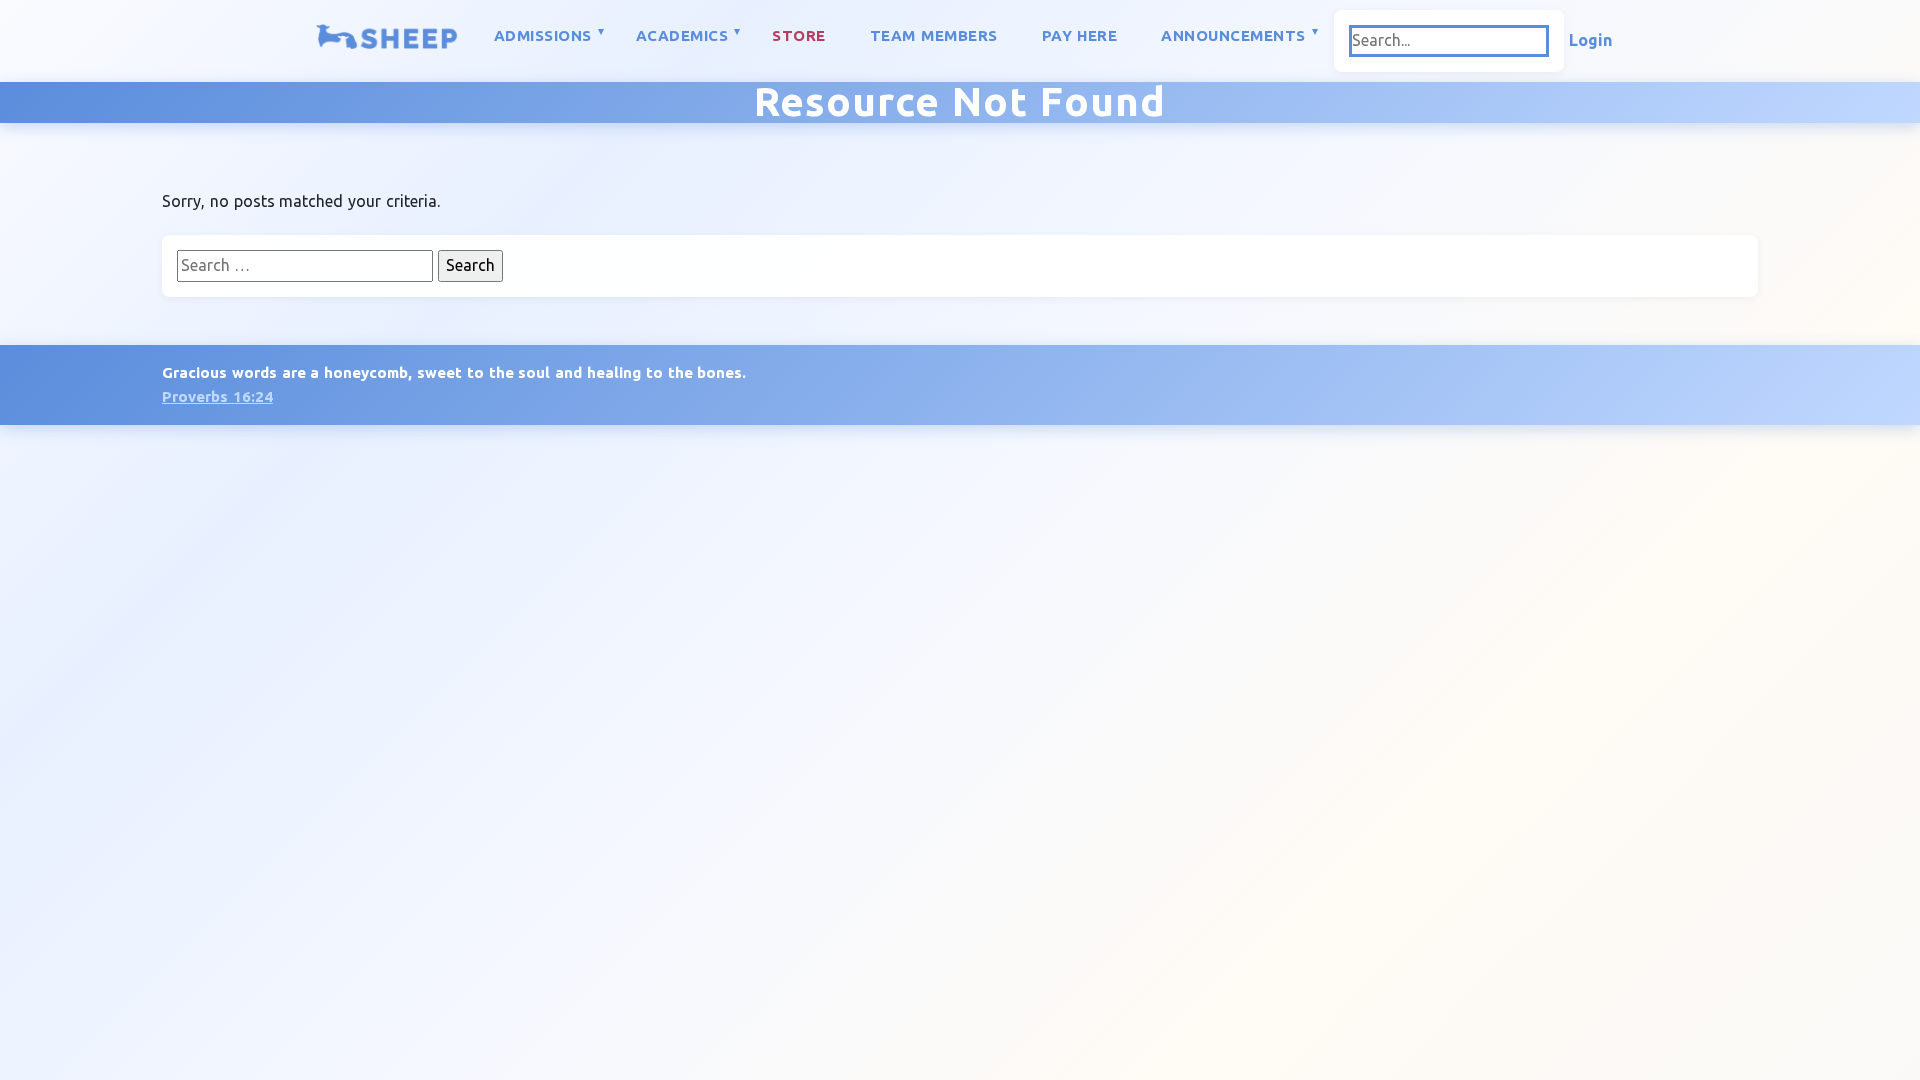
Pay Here (1080, 35)
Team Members (934, 35)
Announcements (1233, 35)
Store (799, 35)
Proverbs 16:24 (217, 396)
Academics (682, 35)
